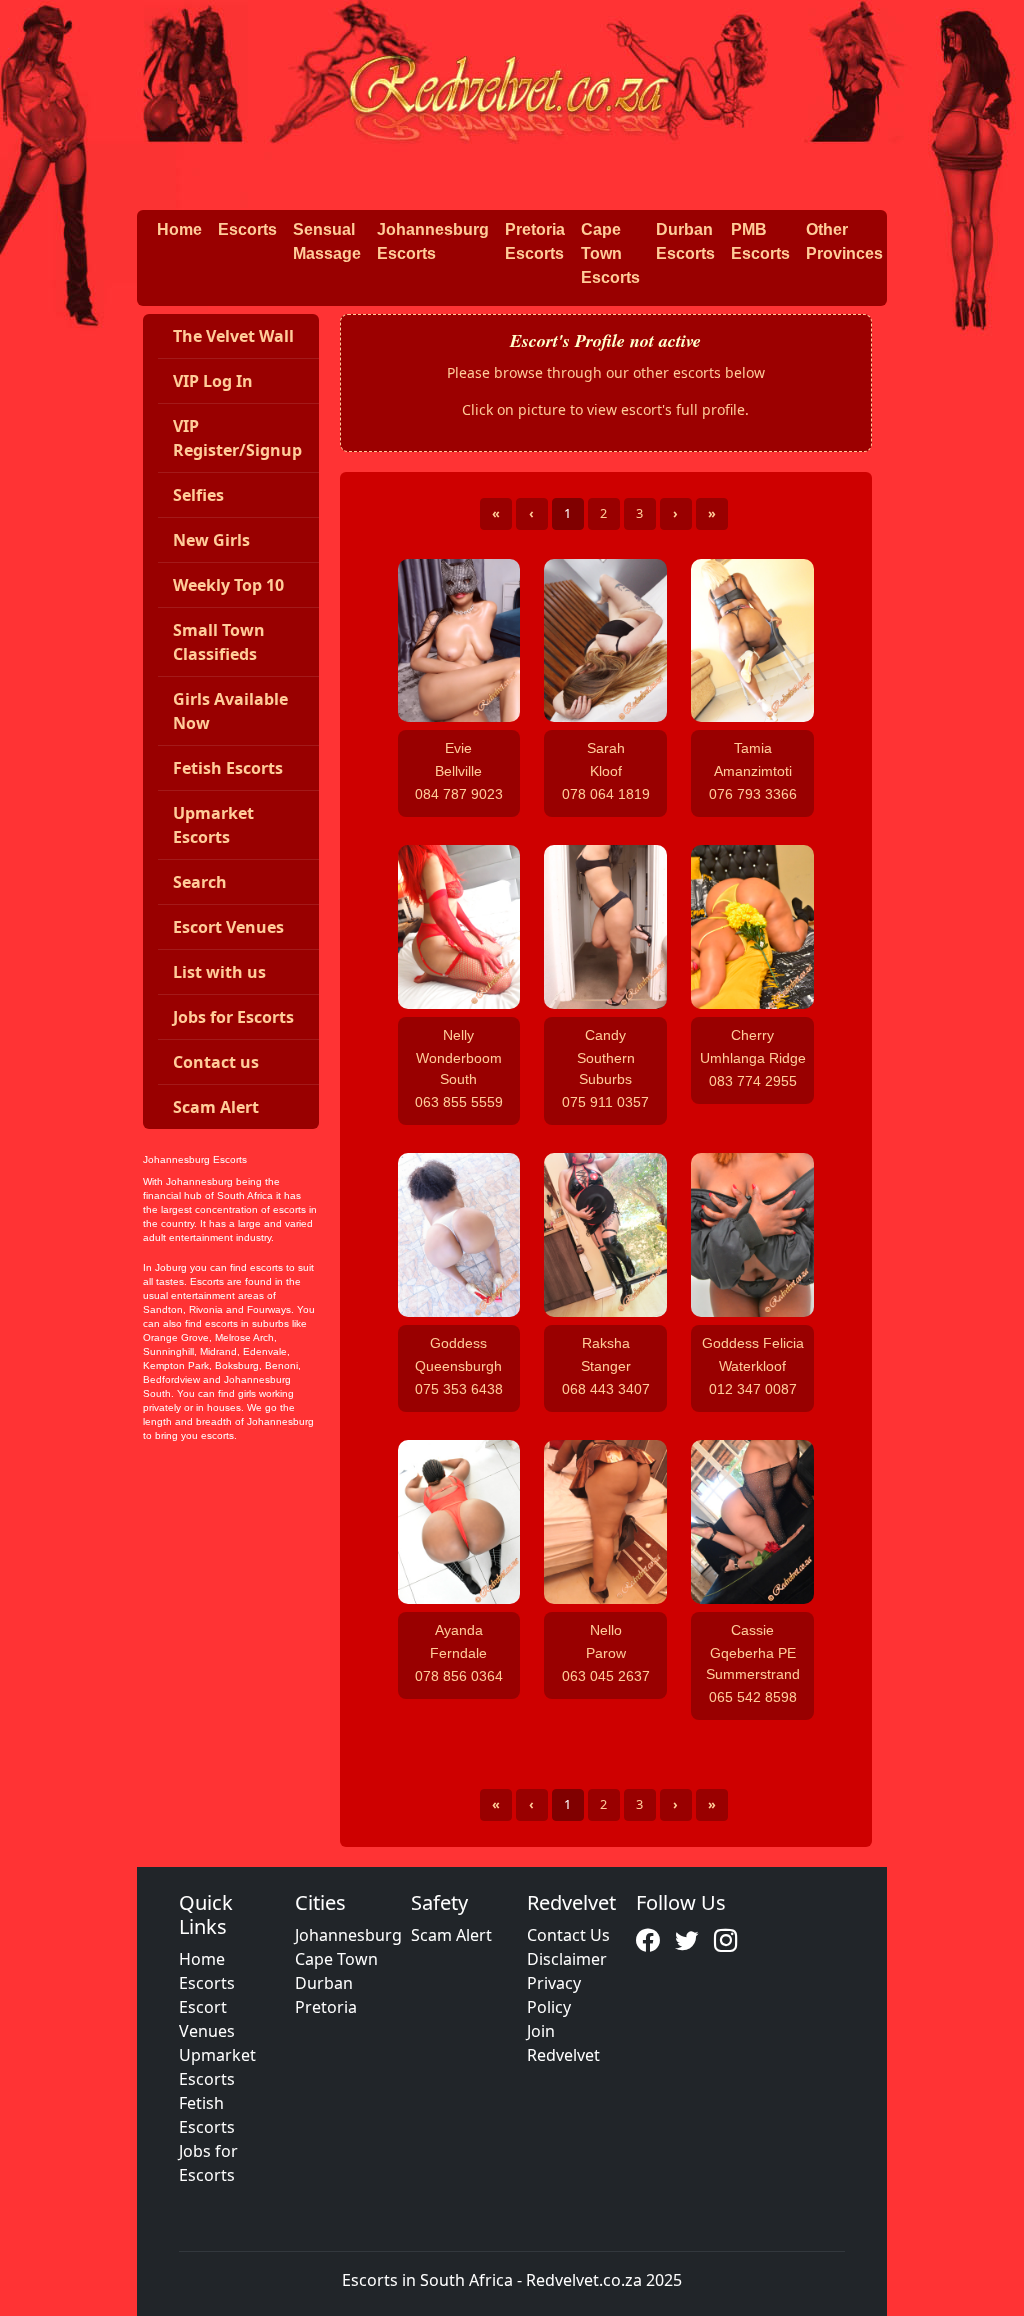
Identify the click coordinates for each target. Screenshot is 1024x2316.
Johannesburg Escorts (433, 241)
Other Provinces (844, 241)
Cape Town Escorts (610, 253)
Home (179, 229)
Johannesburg (348, 1935)
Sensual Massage (327, 241)
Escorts (247, 229)
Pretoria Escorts (535, 241)
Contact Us (568, 1935)
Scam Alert (451, 1935)
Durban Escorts (685, 241)
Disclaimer (567, 1959)
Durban (324, 1983)
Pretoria (326, 2007)
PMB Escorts (760, 241)
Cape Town (336, 1959)
